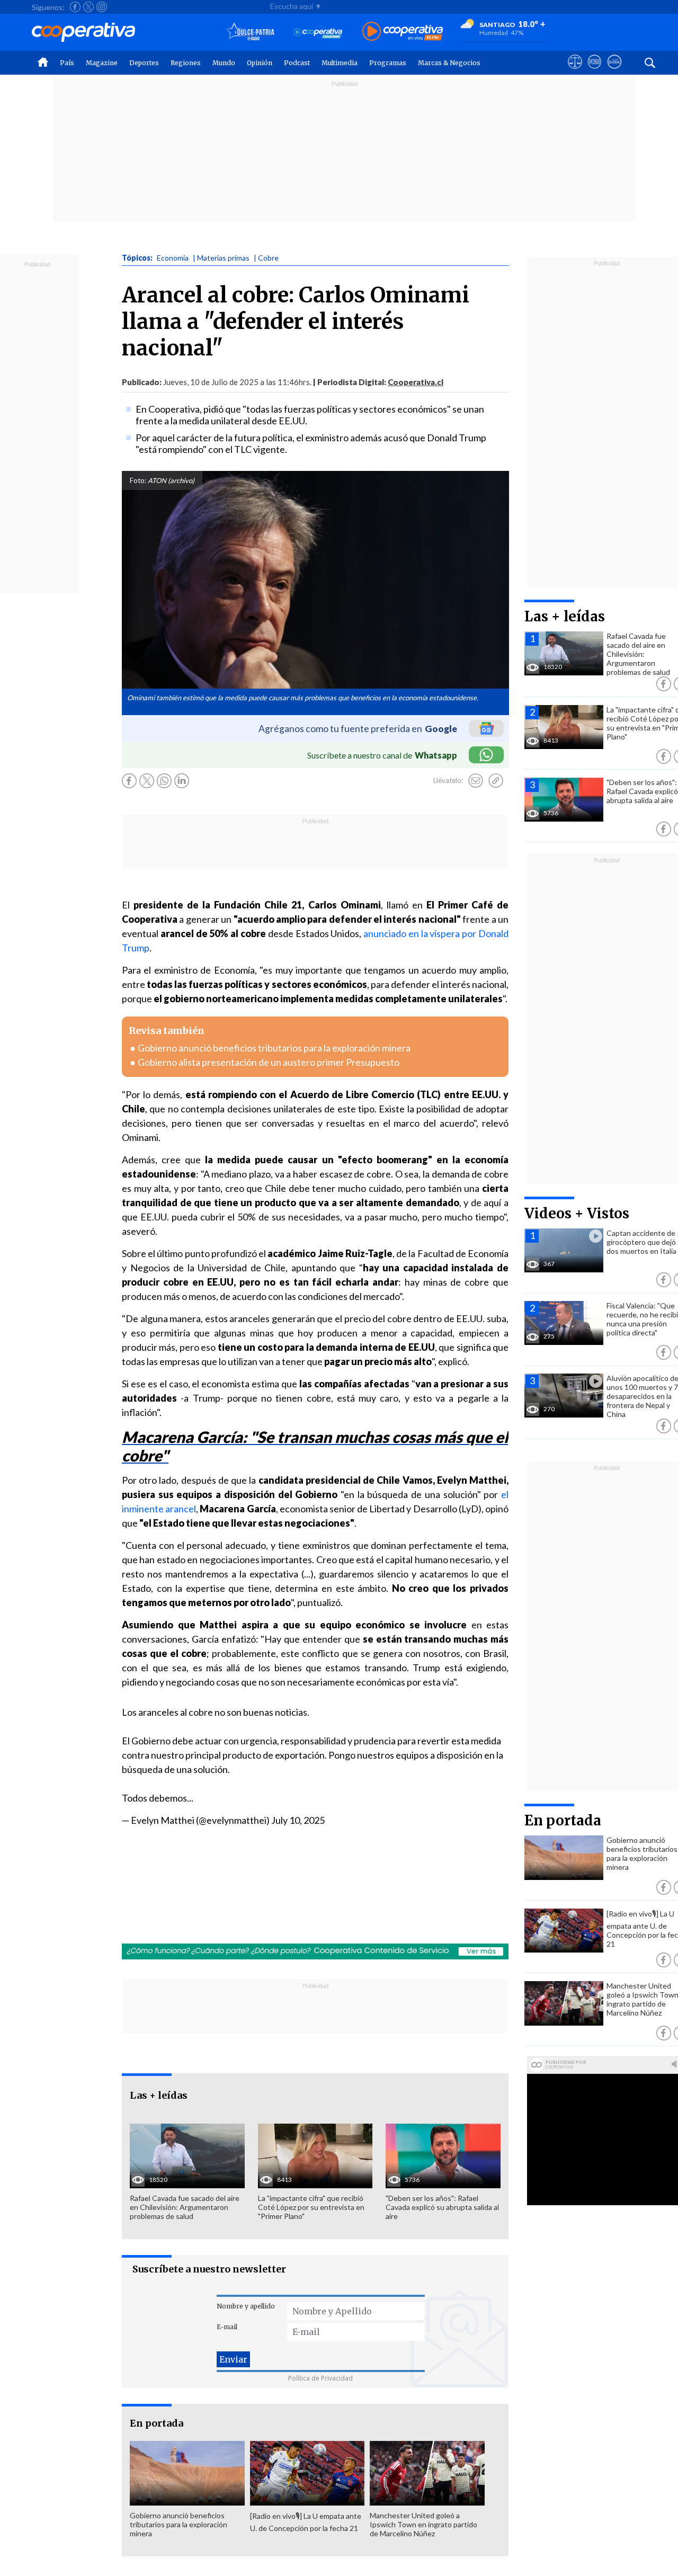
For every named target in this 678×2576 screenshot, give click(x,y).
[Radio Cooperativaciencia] (318, 32)
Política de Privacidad (320, 2378)
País (67, 63)
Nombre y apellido (246, 2306)
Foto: (138, 480)
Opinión (260, 63)
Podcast (297, 63)
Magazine (102, 63)
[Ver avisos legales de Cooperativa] (575, 72)
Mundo (224, 63)
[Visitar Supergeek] (614, 72)
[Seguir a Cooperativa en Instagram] (102, 7)
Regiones (186, 63)
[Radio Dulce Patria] (250, 32)
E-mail (227, 2327)
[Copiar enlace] (496, 781)
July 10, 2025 (298, 1820)
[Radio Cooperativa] (403, 32)
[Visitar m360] (595, 72)
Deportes (144, 63)
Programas (388, 63)
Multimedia (340, 63)
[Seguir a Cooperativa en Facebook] (75, 7)
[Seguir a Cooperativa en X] (88, 7)
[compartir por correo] (476, 781)
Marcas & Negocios (449, 63)
